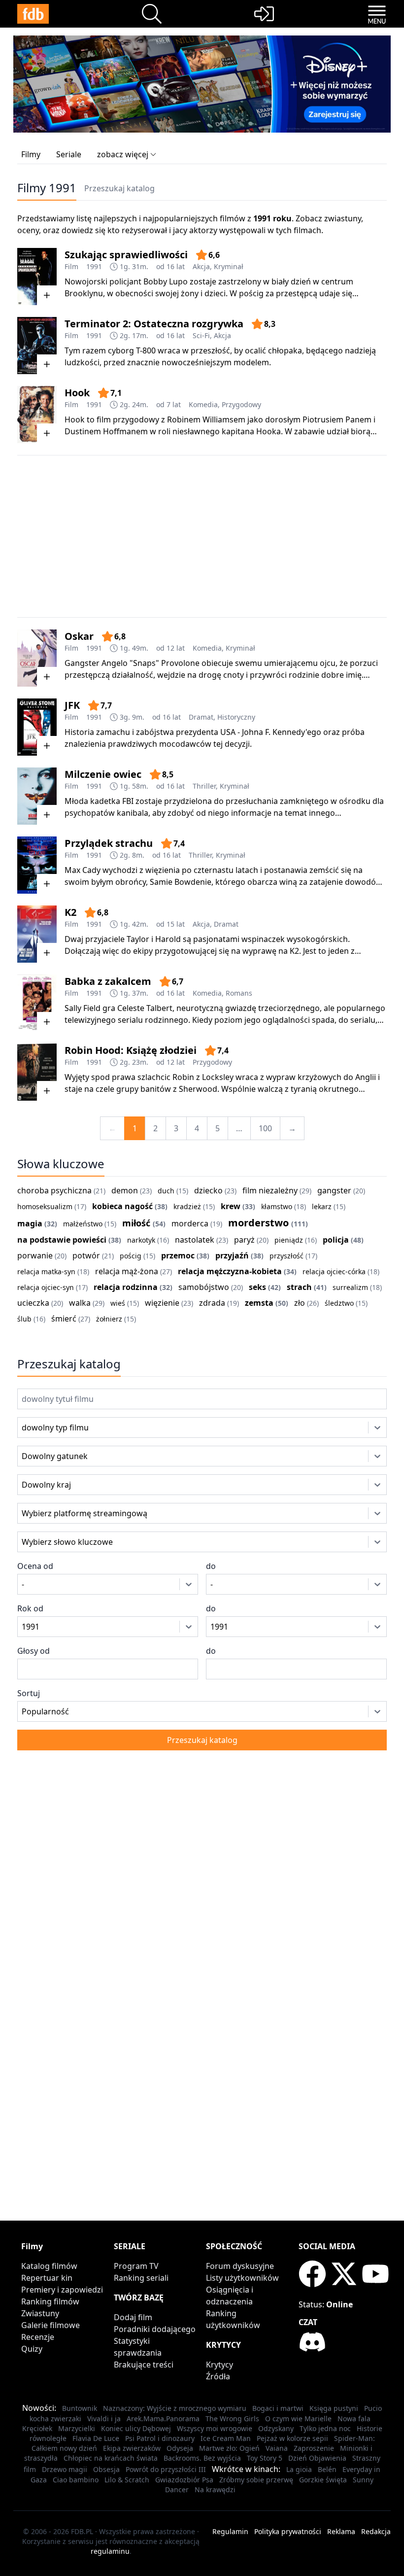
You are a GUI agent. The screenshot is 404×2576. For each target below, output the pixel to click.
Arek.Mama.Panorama (163, 2419)
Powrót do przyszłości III (166, 2469)
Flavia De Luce (96, 2438)
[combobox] (35, 1427)
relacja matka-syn (46, 1271)
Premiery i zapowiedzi (62, 2290)
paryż (244, 1240)
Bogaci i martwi (278, 2408)
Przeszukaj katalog (119, 188)
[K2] (37, 934)
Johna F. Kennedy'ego (282, 732)
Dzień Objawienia (317, 2458)
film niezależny (270, 1190)
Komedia (203, 404)
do (211, 1566)
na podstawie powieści (62, 1240)
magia (30, 1223)
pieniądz (289, 1240)
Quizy (32, 2349)
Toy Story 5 (265, 2458)
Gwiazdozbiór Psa (184, 2480)
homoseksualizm (45, 1206)
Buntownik (80, 2408)
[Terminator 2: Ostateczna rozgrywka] (37, 346)
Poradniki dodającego (155, 2329)
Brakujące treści (144, 2365)
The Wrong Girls (232, 2419)
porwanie (35, 1255)
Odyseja (180, 2448)
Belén (327, 2469)
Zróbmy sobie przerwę (256, 2480)
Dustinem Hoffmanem (106, 431)
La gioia (299, 2469)
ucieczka (33, 1303)
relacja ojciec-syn (46, 1287)
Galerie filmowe (50, 2325)
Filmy (31, 154)
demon (125, 1190)
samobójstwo (204, 1287)
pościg (131, 1256)
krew (231, 1206)
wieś (118, 1303)
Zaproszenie (314, 2448)
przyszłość (286, 1256)
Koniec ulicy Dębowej (136, 2428)
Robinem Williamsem (206, 419)
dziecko (208, 1190)
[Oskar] (37, 658)
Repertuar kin (47, 2278)
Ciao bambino (76, 2480)
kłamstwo (277, 1206)
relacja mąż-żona (127, 1271)
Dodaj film (133, 2317)
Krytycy (219, 2365)
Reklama (341, 2531)
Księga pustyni (334, 2408)
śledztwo (339, 1303)
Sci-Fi (201, 335)
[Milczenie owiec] (37, 796)
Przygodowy (241, 404)
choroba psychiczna (54, 1190)
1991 (94, 266)
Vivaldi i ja (104, 2419)
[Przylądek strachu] (37, 865)
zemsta (259, 1303)
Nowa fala (354, 2419)
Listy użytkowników (242, 2278)
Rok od (30, 1608)
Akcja (201, 266)
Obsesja (106, 2469)
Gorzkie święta (323, 2480)
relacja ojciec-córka (334, 1271)
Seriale (69, 154)
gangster (334, 1190)
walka (80, 1303)
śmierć (64, 1319)
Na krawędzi (215, 2489)
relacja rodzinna (126, 1287)
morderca (190, 1223)
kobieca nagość (122, 1206)
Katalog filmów (49, 2266)
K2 (70, 912)
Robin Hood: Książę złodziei (131, 1050)
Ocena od (35, 1566)
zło (300, 1303)
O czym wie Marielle (298, 2419)
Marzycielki (77, 2428)
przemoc (178, 1255)
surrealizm (350, 1287)
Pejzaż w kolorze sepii (292, 2438)
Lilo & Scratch (127, 2480)
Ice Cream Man (226, 2438)
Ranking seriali (141, 2278)
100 (265, 1128)
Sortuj (29, 1693)
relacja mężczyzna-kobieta (230, 1271)
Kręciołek (37, 2428)
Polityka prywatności (288, 2531)
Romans (239, 993)
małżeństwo (83, 1224)
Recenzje (38, 2337)
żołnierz (109, 1319)
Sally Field (83, 1008)
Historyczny (236, 717)
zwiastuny (343, 218)
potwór (86, 1255)
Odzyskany (276, 2428)
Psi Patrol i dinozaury (160, 2438)
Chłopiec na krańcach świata (111, 2458)
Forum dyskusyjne (240, 2266)
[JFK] (37, 727)
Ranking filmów (50, 2301)
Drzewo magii (65, 2469)
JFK (72, 705)
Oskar (79, 636)
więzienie (162, 1303)
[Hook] (37, 415)
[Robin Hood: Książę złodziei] (37, 1072)
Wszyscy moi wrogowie (215, 2428)
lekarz (322, 1206)
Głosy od (34, 1651)
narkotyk (141, 1240)
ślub (24, 1319)
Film (71, 266)
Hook (77, 393)
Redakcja (376, 2531)
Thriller (204, 786)
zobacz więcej (123, 154)
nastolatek (195, 1240)
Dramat (201, 717)
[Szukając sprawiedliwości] (37, 277)
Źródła (218, 2376)
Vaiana (277, 2448)
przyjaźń (232, 1255)
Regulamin (230, 2531)
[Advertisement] (202, 536)
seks (257, 1287)
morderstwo (258, 1223)
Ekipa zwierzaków (132, 2448)
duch (166, 1191)
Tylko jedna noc (325, 2428)
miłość (136, 1223)
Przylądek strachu (109, 843)
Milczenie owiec (103, 774)
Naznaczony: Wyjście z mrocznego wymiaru (175, 2408)
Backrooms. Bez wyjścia (202, 2458)
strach (299, 1287)
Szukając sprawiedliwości (126, 255)
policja (336, 1240)
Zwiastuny (40, 2313)
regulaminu (110, 2551)
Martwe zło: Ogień (229, 2448)
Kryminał (229, 266)
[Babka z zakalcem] (37, 1003)
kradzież (187, 1206)
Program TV (136, 2266)
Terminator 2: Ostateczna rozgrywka (154, 324)
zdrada (212, 1303)
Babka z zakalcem (108, 981)
